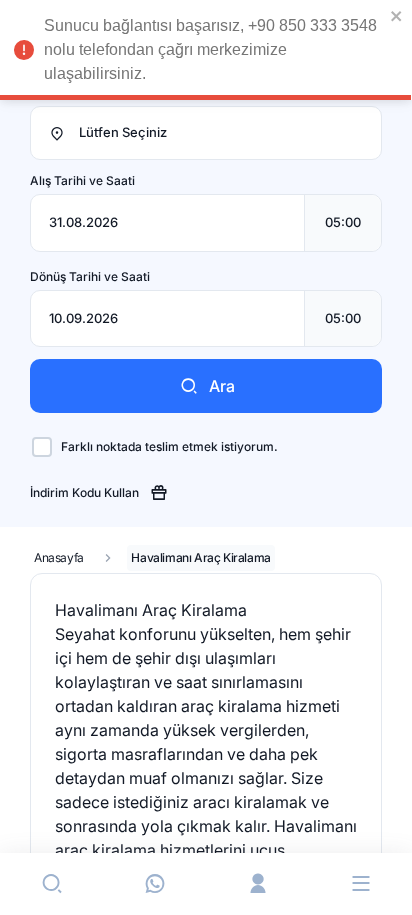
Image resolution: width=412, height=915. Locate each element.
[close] (397, 16)
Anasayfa (59, 557)
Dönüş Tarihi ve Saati (90, 276)
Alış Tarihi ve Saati (82, 180)
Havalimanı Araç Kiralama (200, 557)
